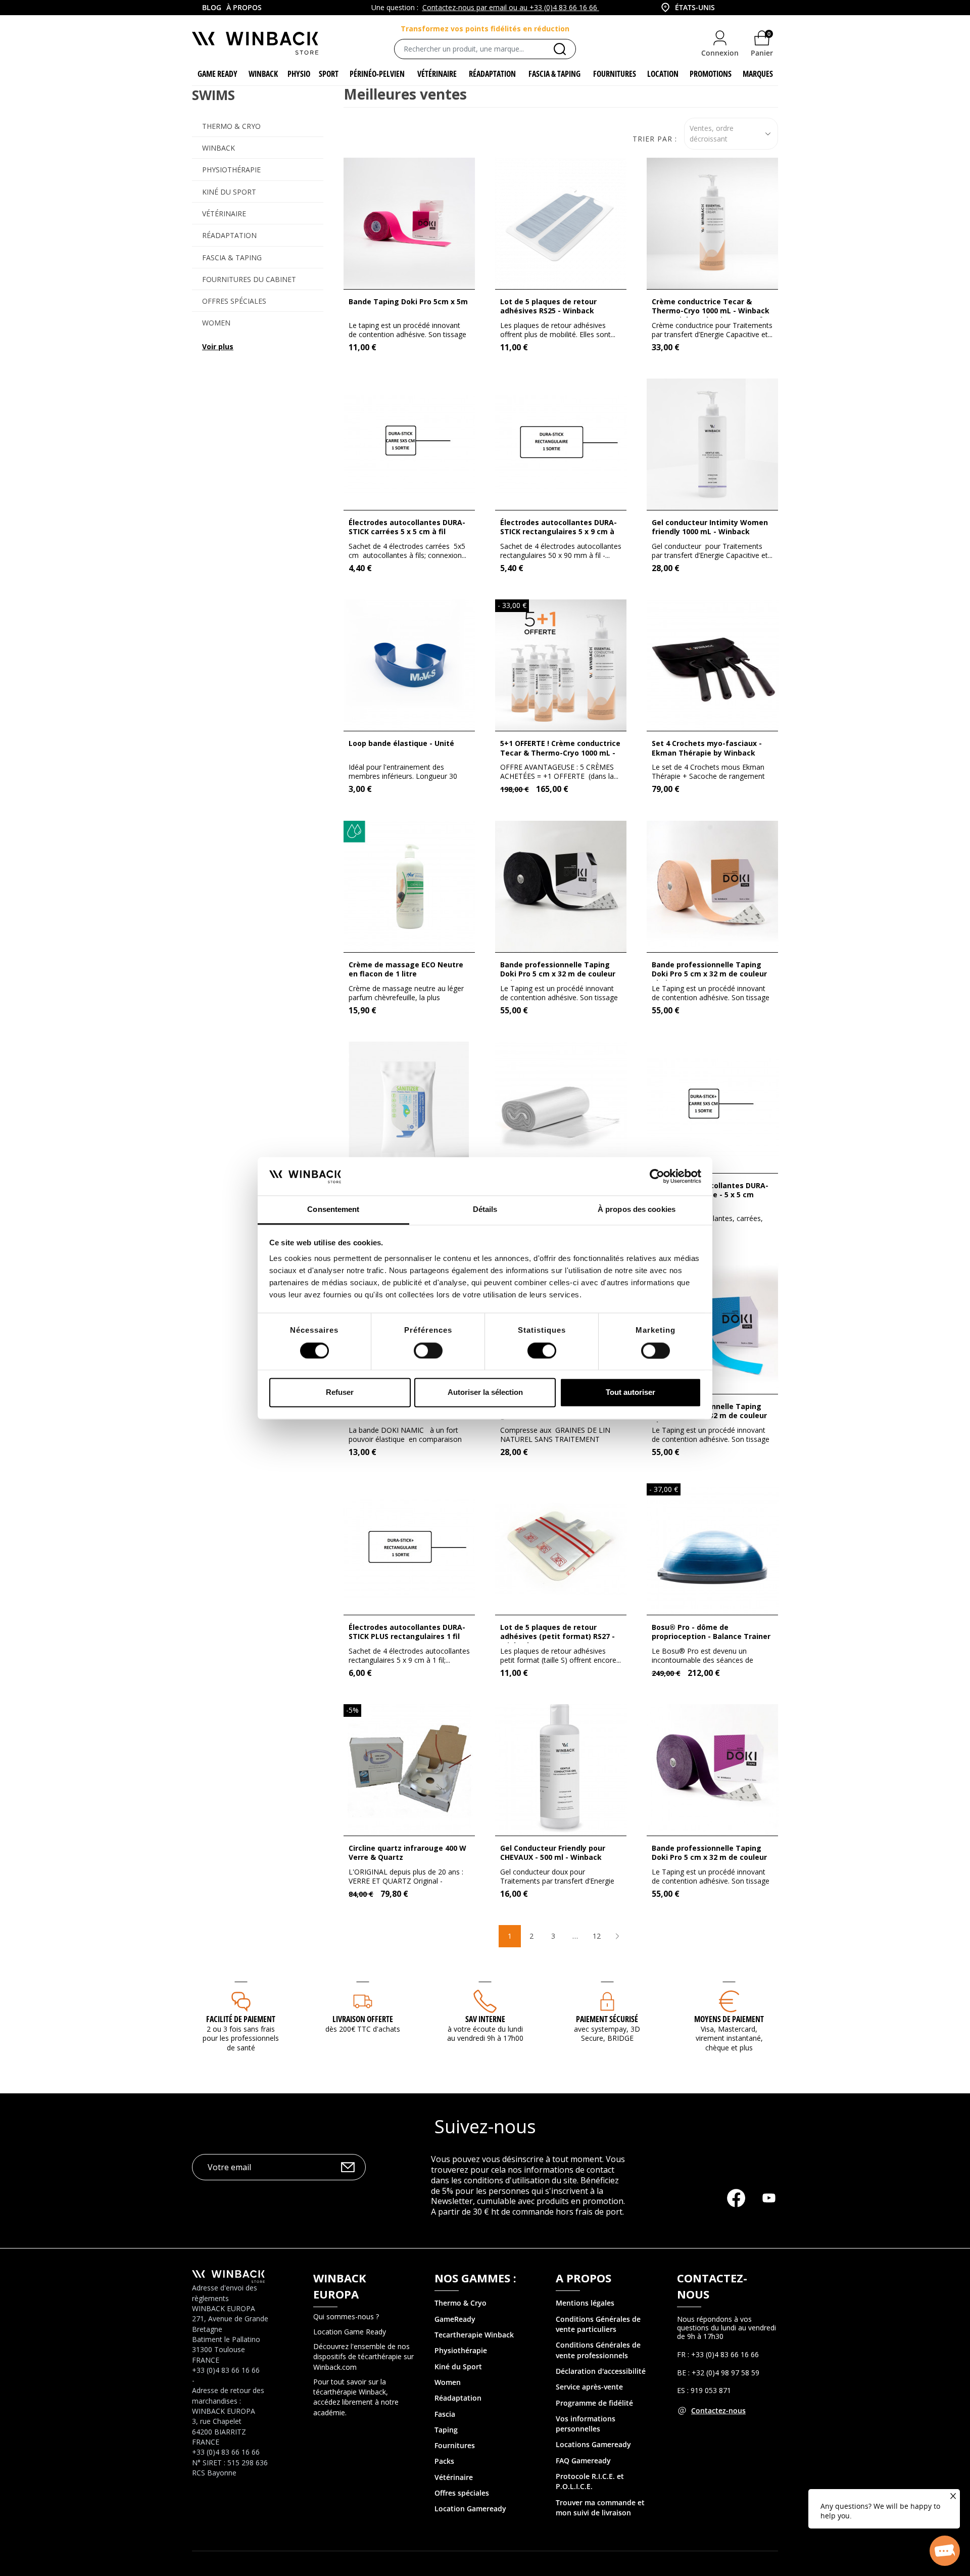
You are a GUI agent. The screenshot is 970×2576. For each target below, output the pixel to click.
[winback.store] (255, 42)
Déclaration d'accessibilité (601, 2371)
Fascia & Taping (232, 257)
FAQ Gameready (583, 2461)
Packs (444, 2461)
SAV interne (485, 2019)
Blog (212, 7)
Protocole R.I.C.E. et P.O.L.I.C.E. (590, 2481)
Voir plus (218, 346)
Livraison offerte (363, 2019)
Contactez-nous (718, 2410)
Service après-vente (589, 2387)
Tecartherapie (458, 2335)
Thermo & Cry (458, 2303)
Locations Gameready (593, 2444)
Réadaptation (229, 235)
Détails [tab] (485, 1210)
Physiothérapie (231, 170)
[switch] (428, 1350)
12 (597, 1936)
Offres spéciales (234, 301)
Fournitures (455, 2445)
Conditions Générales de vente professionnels (598, 2350)
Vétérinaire (224, 214)
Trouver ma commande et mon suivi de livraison (600, 2508)
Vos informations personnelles (586, 2424)
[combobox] (687, 8)
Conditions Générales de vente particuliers (598, 2324)
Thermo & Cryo (231, 126)
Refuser (340, 1393)
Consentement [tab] (333, 1210)
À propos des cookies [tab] (637, 1210)
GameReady (455, 2319)
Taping (446, 2430)
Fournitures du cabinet (249, 279)
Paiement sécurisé (607, 2019)
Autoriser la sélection (485, 1393)
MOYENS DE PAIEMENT (729, 2019)
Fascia (445, 2414)
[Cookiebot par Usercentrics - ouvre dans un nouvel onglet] (657, 1176)
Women (216, 323)
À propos (244, 7)
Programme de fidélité (594, 2403)
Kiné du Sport (229, 192)
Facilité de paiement (241, 2019)
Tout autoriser (630, 1393)
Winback (219, 148)
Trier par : (655, 139)
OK (348, 2167)
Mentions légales (585, 2303)
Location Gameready (470, 2509)
